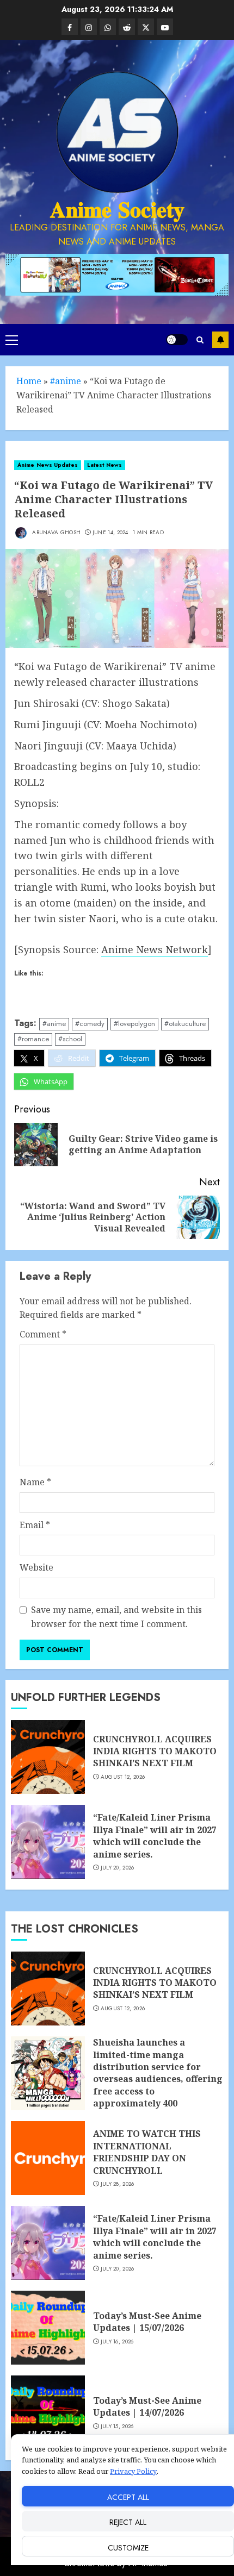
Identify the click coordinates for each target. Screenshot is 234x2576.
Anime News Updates (48, 465)
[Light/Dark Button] (177, 340)
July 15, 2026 (117, 2427)
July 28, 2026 (118, 2184)
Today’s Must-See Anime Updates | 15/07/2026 (147, 2322)
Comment (43, 1334)
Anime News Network (155, 949)
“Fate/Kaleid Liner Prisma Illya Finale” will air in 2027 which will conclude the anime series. (155, 1836)
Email (35, 1525)
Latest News (104, 465)
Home (29, 381)
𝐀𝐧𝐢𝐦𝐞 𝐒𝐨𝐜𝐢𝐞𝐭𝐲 (117, 210)
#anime (66, 381)
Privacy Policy (133, 2471)
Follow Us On (220, 340)
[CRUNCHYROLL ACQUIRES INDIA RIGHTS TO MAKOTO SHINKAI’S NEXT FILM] (48, 1757)
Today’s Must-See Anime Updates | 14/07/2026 (147, 2406)
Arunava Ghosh (56, 532)
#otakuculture (185, 1024)
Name (35, 1482)
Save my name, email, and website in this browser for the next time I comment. (116, 1617)
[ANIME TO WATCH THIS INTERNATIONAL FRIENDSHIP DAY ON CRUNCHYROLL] (48, 2158)
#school (70, 1039)
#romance (33, 1039)
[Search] (200, 340)
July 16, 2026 (117, 2342)
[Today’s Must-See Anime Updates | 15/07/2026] (48, 2328)
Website (36, 1567)
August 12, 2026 (123, 1777)
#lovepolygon (134, 1024)
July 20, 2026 (118, 1868)
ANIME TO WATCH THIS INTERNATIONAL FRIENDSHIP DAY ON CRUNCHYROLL (147, 2152)
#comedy (90, 1024)
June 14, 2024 (110, 533)
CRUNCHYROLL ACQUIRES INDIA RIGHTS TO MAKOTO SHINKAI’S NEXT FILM (155, 1751)
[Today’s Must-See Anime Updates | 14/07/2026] (48, 2412)
